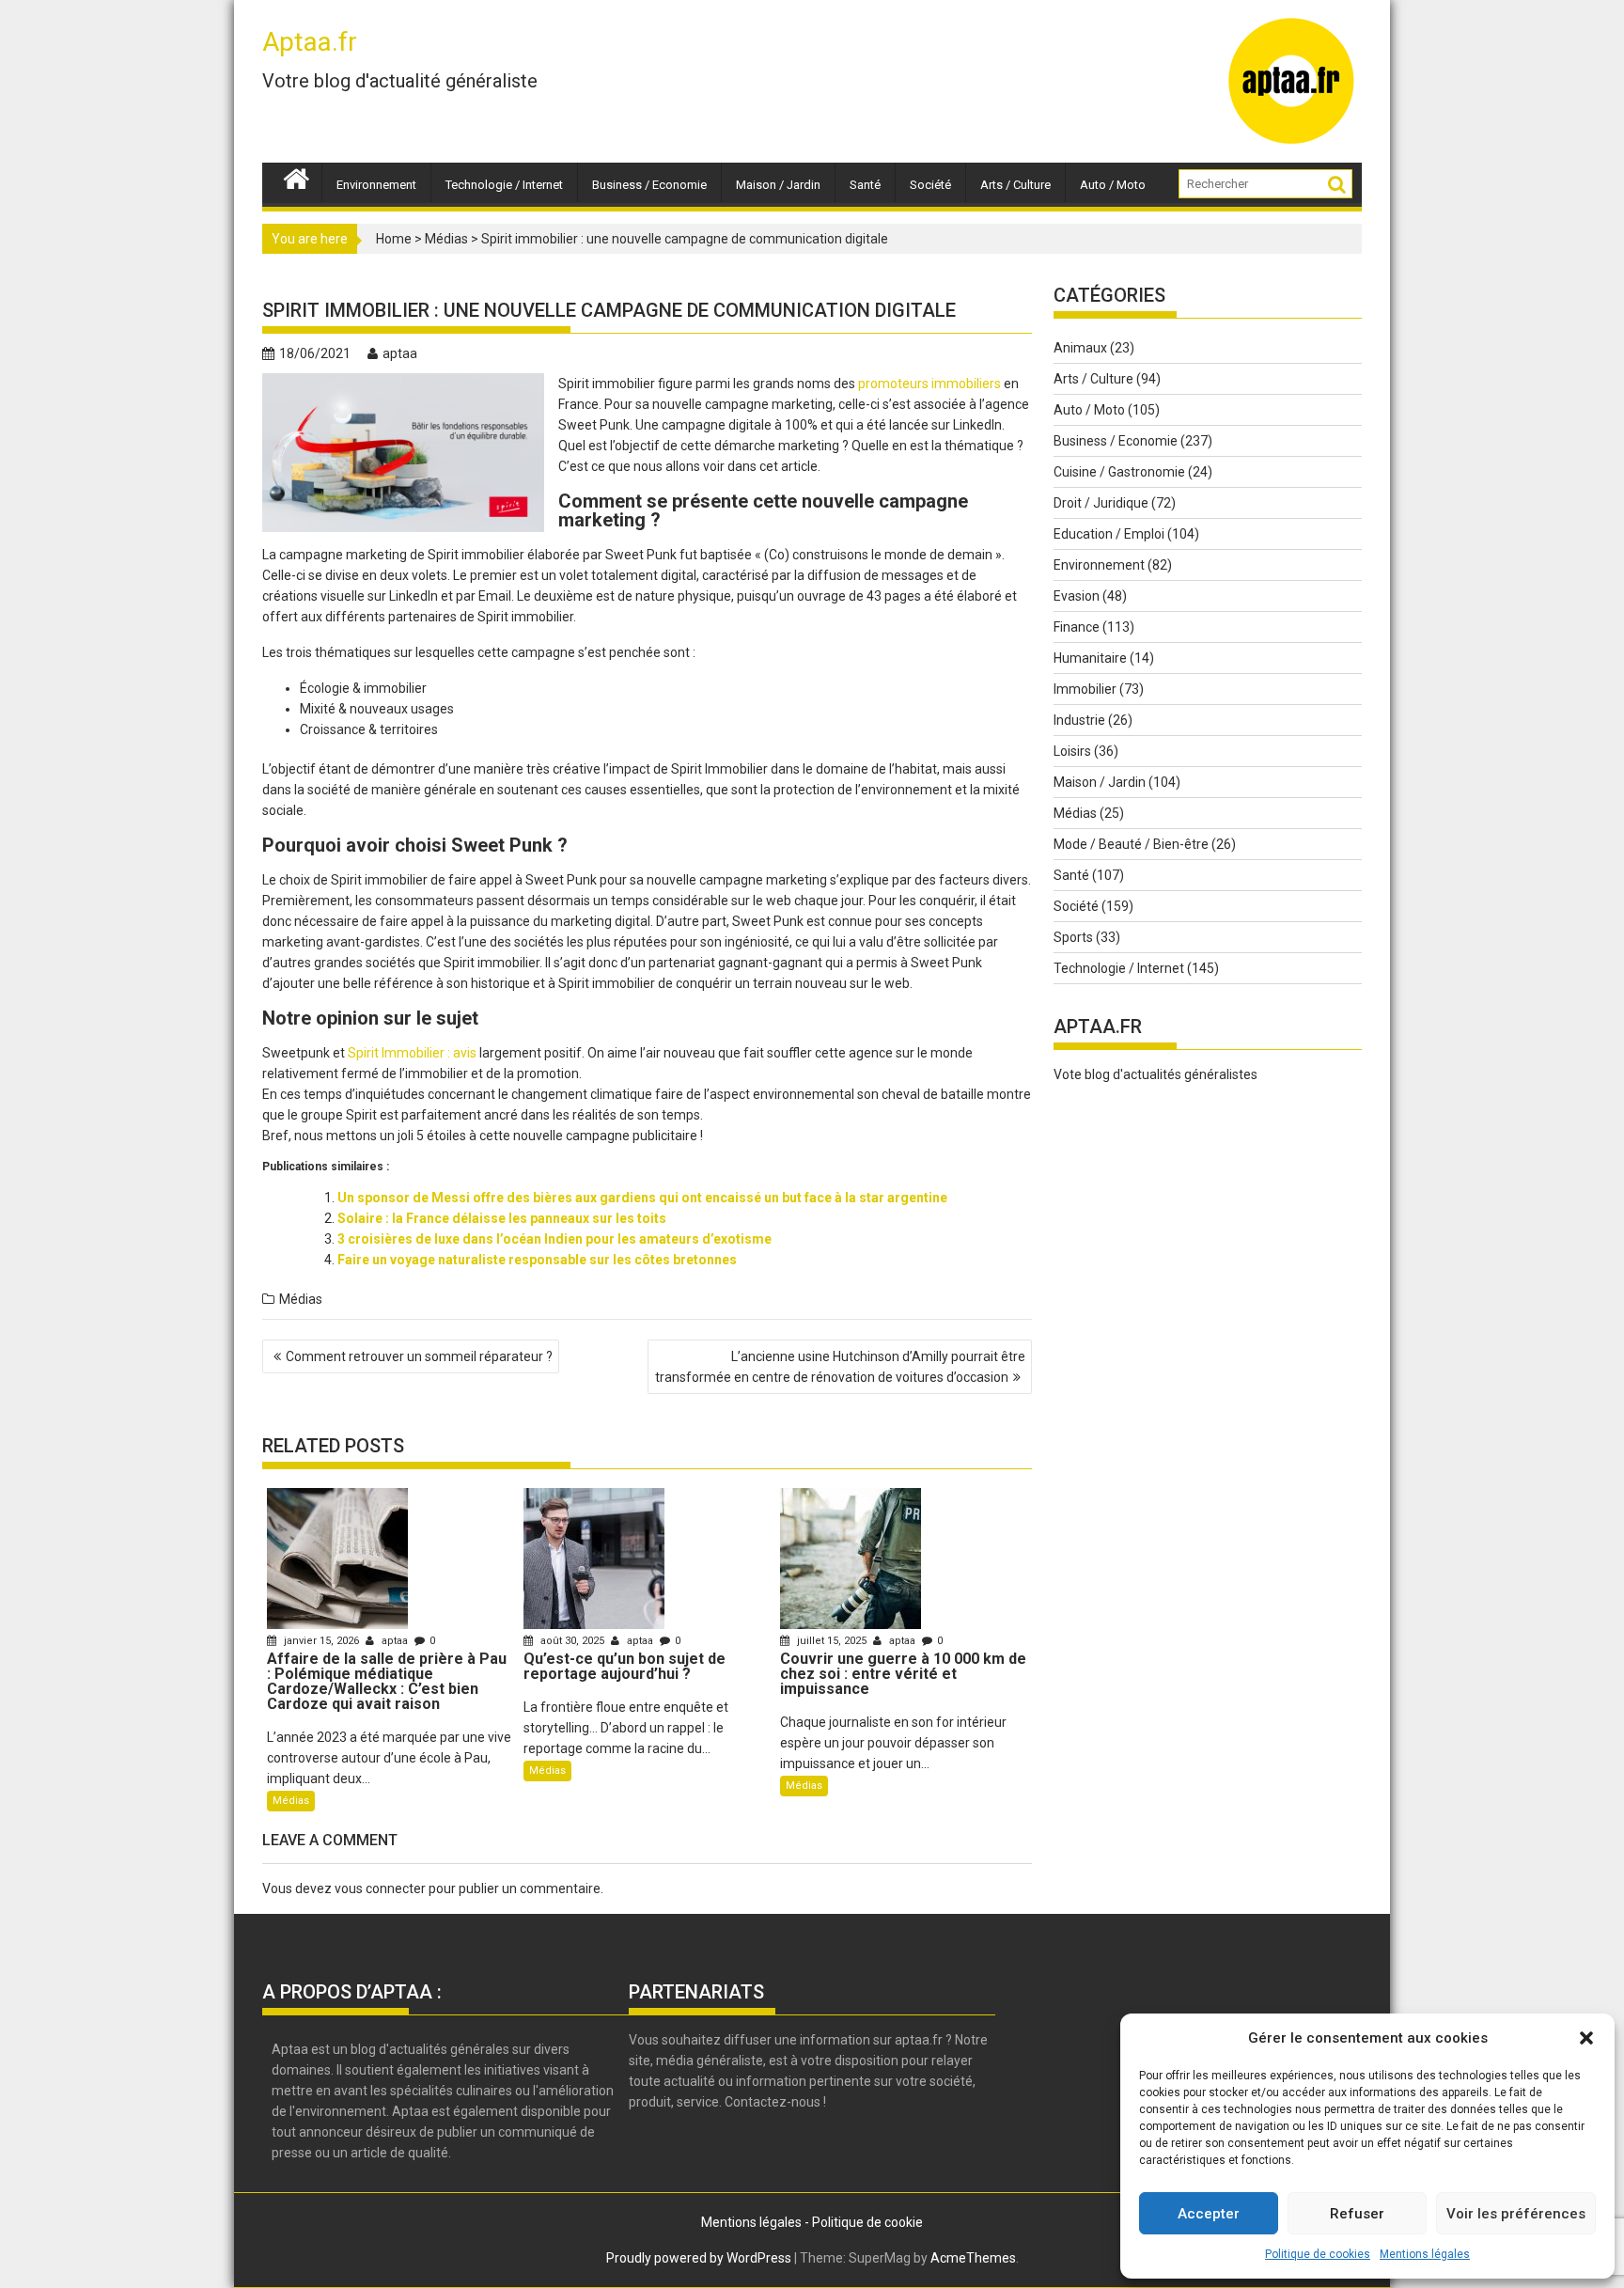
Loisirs (1072, 751)
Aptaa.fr (310, 42)
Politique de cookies (1318, 2254)
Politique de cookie (867, 2222)
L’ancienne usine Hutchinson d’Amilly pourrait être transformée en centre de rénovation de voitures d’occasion (840, 1367)
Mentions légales (1425, 2254)
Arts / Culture (1015, 185)
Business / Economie (649, 185)
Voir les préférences (1516, 2214)
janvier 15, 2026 (321, 1641)
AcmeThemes (973, 2258)
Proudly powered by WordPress (699, 2258)
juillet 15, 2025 (832, 1641)
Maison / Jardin (778, 185)
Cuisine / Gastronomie (1119, 472)
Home (394, 239)
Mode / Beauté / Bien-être (1131, 844)
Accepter (1209, 2214)
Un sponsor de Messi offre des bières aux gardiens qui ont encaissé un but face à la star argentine (642, 1198)
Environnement (376, 185)
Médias (446, 239)
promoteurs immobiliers (929, 384)
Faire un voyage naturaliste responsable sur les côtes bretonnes (537, 1260)
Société (930, 185)
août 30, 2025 (572, 1641)
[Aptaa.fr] (297, 177)
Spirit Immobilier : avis (412, 1053)
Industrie (1079, 720)
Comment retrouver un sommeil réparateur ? (419, 1356)
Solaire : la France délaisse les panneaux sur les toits (502, 1218)
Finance (1077, 627)
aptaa (400, 353)
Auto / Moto (1113, 185)
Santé (865, 185)
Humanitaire (1090, 658)
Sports (1073, 937)
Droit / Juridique (1101, 503)
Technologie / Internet (504, 185)
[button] (1586, 2038)
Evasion (1077, 596)
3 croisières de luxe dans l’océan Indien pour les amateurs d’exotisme (554, 1239)
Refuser (1357, 2214)
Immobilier (1085, 689)
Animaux (1080, 348)
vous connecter (380, 1888)
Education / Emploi (1109, 534)
